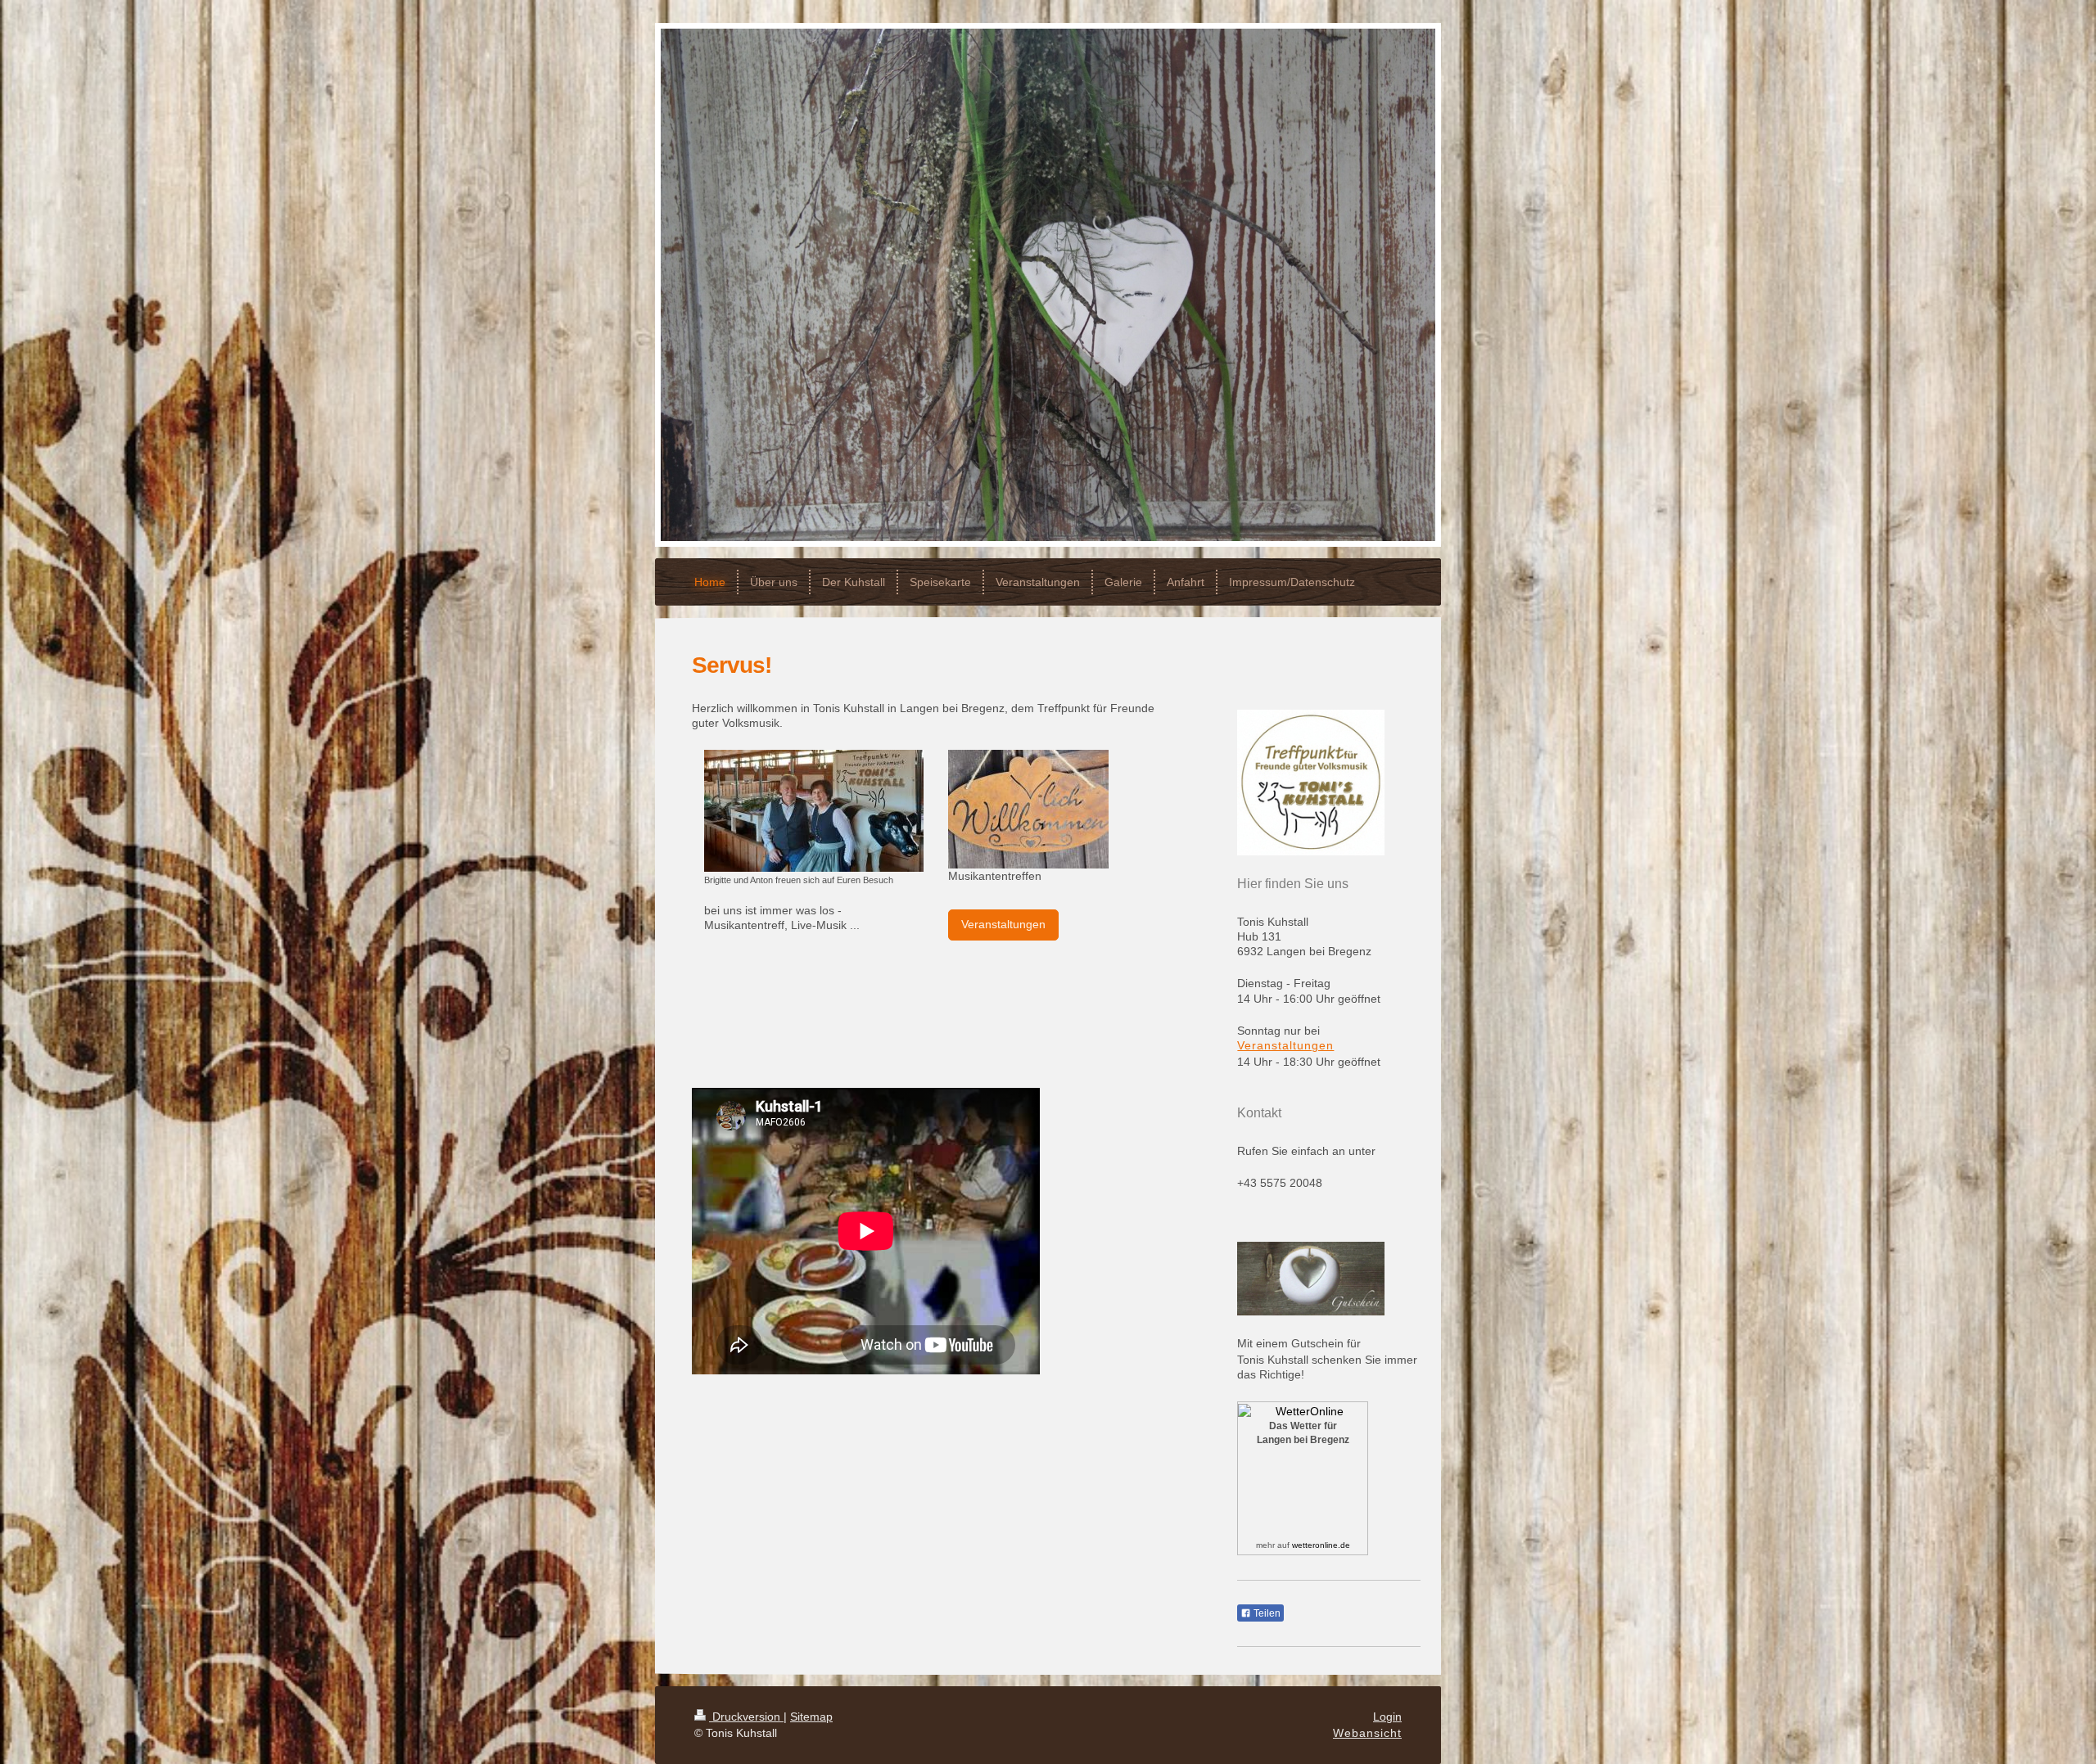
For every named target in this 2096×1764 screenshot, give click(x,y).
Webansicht (1367, 1733)
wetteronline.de (1321, 1545)
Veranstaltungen (1003, 924)
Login (1387, 1717)
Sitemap (811, 1717)
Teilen (1266, 1613)
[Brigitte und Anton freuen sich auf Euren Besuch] (814, 811)
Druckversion (746, 1717)
